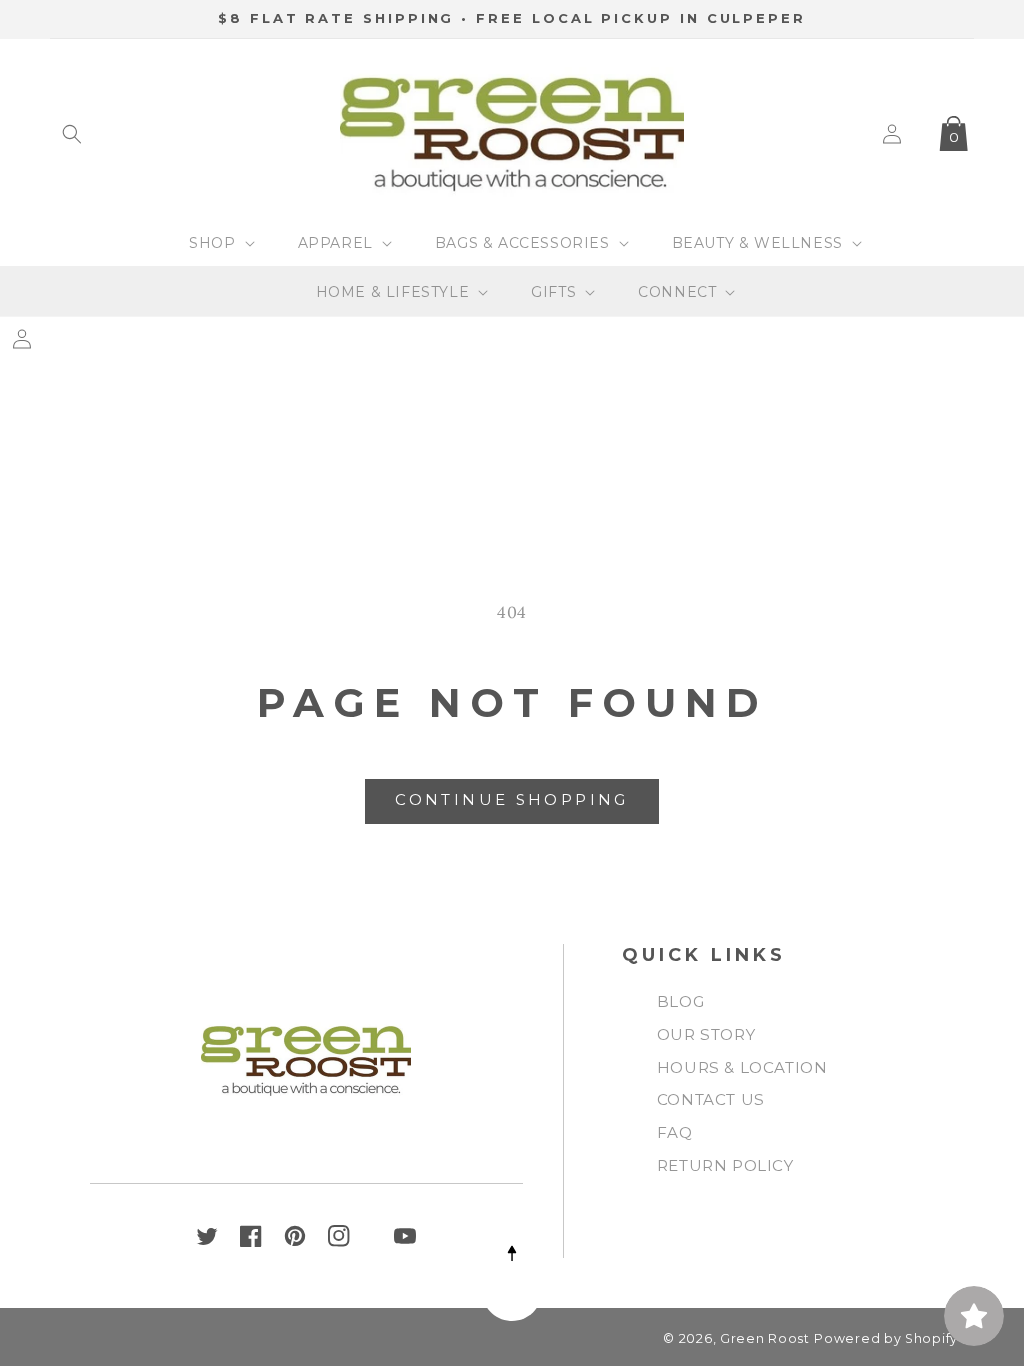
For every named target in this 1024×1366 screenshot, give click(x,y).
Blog (680, 1001)
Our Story (706, 1034)
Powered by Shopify (886, 1338)
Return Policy (725, 1165)
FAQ (675, 1132)
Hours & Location (742, 1067)
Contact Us (711, 1099)
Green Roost (765, 1338)
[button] (72, 134)
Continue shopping (511, 799)
